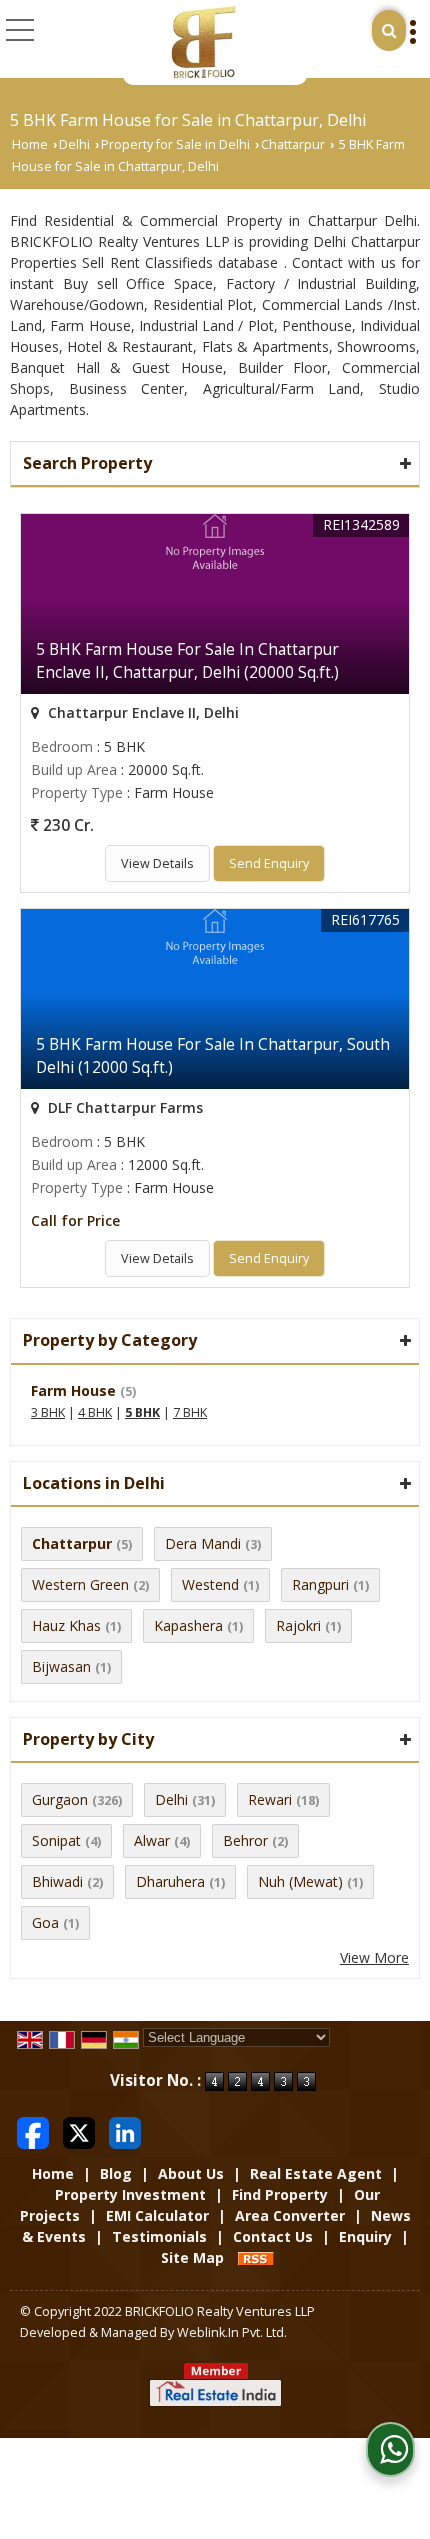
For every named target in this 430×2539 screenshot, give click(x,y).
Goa (45, 1922)
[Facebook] (33, 2130)
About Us (191, 2173)
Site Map (192, 2257)
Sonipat (56, 1840)
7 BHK (190, 1412)
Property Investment (130, 2194)
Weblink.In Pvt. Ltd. (232, 2332)
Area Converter (290, 2215)
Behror (245, 1840)
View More (374, 1957)
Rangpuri (320, 1584)
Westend (210, 1584)
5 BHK (142, 1412)
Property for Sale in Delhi (175, 144)
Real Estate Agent (316, 2173)
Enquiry (365, 2236)
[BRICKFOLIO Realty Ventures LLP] (202, 42)
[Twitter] (79, 2130)
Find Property (280, 2194)
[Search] (389, 30)
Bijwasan (61, 1666)
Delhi (74, 144)
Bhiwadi (57, 1881)
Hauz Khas (66, 1625)
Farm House (73, 1390)
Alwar (152, 1840)
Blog (116, 2173)
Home (30, 144)
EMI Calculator (157, 2215)
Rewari (270, 1799)
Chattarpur (293, 144)
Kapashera (188, 1625)
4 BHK (95, 1412)
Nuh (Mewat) (300, 1881)
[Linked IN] (125, 2130)
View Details (157, 863)
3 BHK (48, 1412)
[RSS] (256, 2257)
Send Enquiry (269, 863)
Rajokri (298, 1625)
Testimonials (159, 2236)
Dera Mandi (203, 1543)
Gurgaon (60, 1799)
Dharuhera (170, 1881)
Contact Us (273, 2236)
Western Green (80, 1584)
